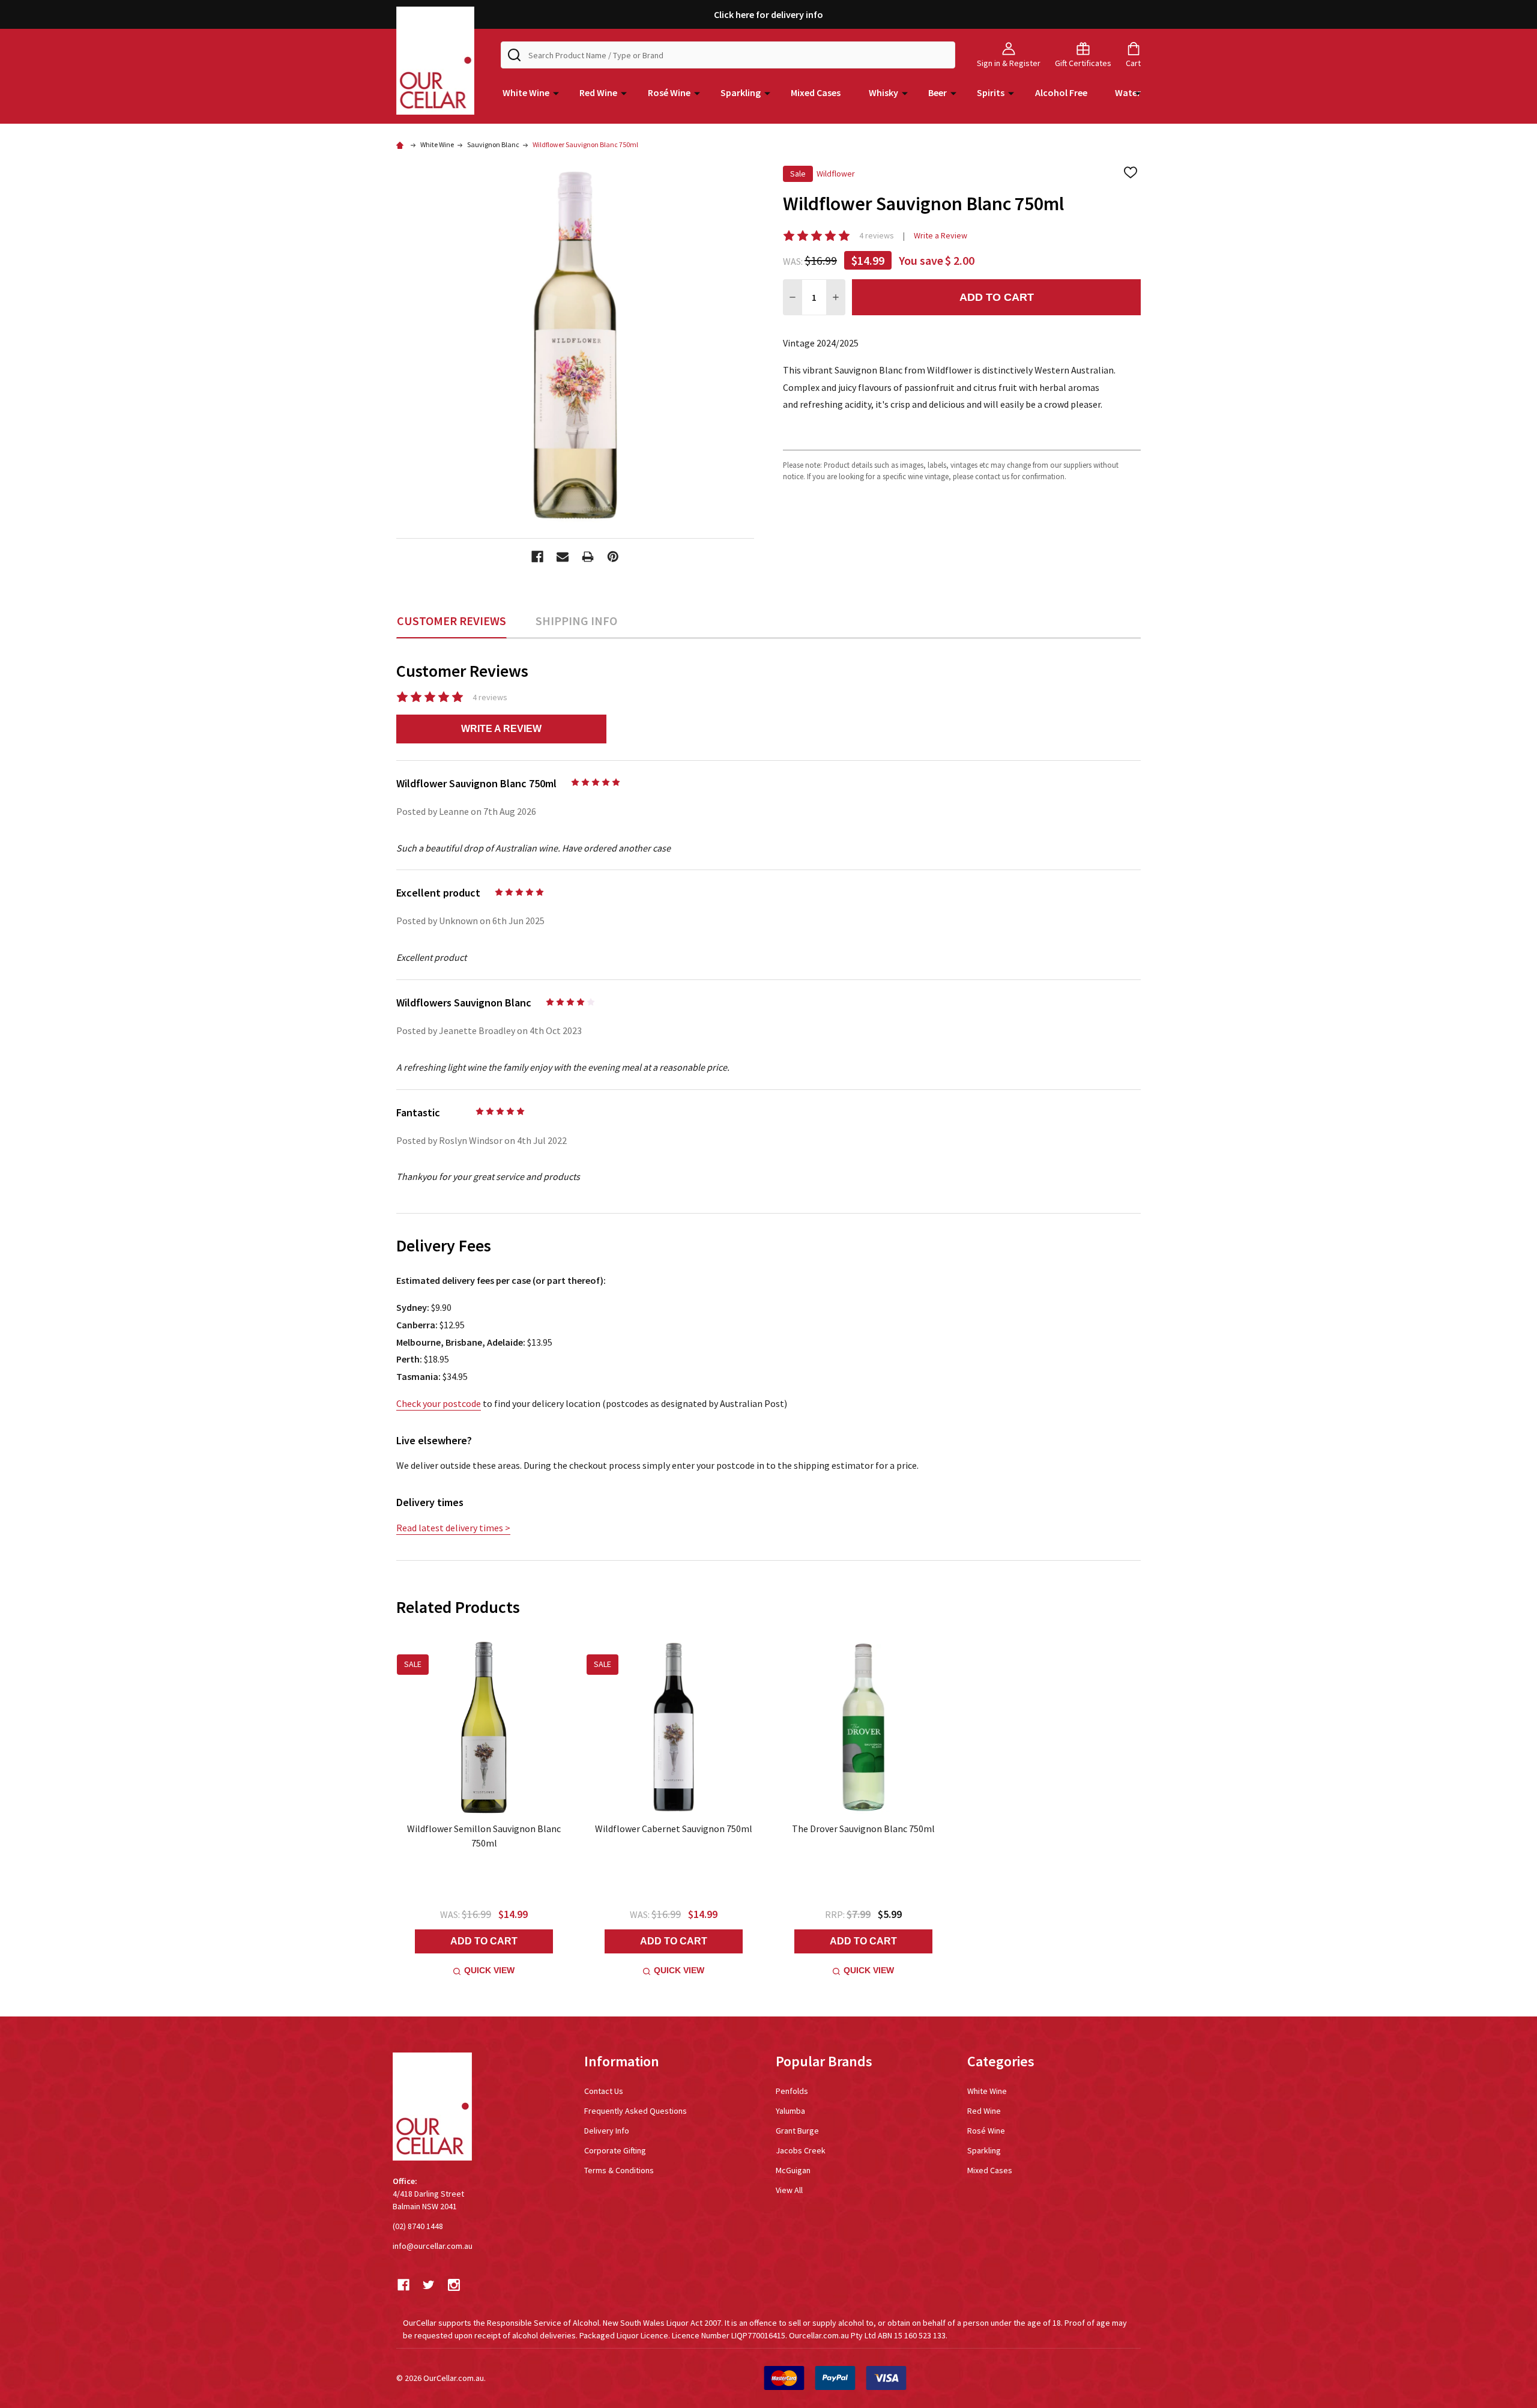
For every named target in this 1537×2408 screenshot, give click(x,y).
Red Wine (598, 92)
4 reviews (877, 235)
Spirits (991, 92)
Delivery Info (607, 2131)
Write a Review (941, 235)
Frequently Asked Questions (636, 2111)
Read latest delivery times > (453, 1528)
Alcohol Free (1061, 92)
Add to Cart (997, 297)
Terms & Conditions (619, 2170)
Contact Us (604, 2091)
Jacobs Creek (801, 2150)
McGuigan (793, 2170)
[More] (556, 92)
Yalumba (790, 2111)
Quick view (489, 1970)
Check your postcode (439, 1403)
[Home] (402, 144)
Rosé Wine (669, 92)
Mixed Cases (816, 92)
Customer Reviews (451, 621)
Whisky (883, 92)
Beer (938, 92)
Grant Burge (797, 2131)
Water (1128, 92)
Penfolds (792, 2091)
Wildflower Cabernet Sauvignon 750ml (674, 1829)
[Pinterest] (613, 557)
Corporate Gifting (615, 2150)
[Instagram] (454, 2285)
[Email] (563, 557)
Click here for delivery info (768, 14)
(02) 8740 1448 (418, 2226)
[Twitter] (429, 2285)
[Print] (588, 557)
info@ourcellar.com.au (433, 2246)
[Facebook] (537, 557)
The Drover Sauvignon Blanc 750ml (863, 1829)
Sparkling (741, 92)
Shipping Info (576, 621)
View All (789, 2190)
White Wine (526, 92)
